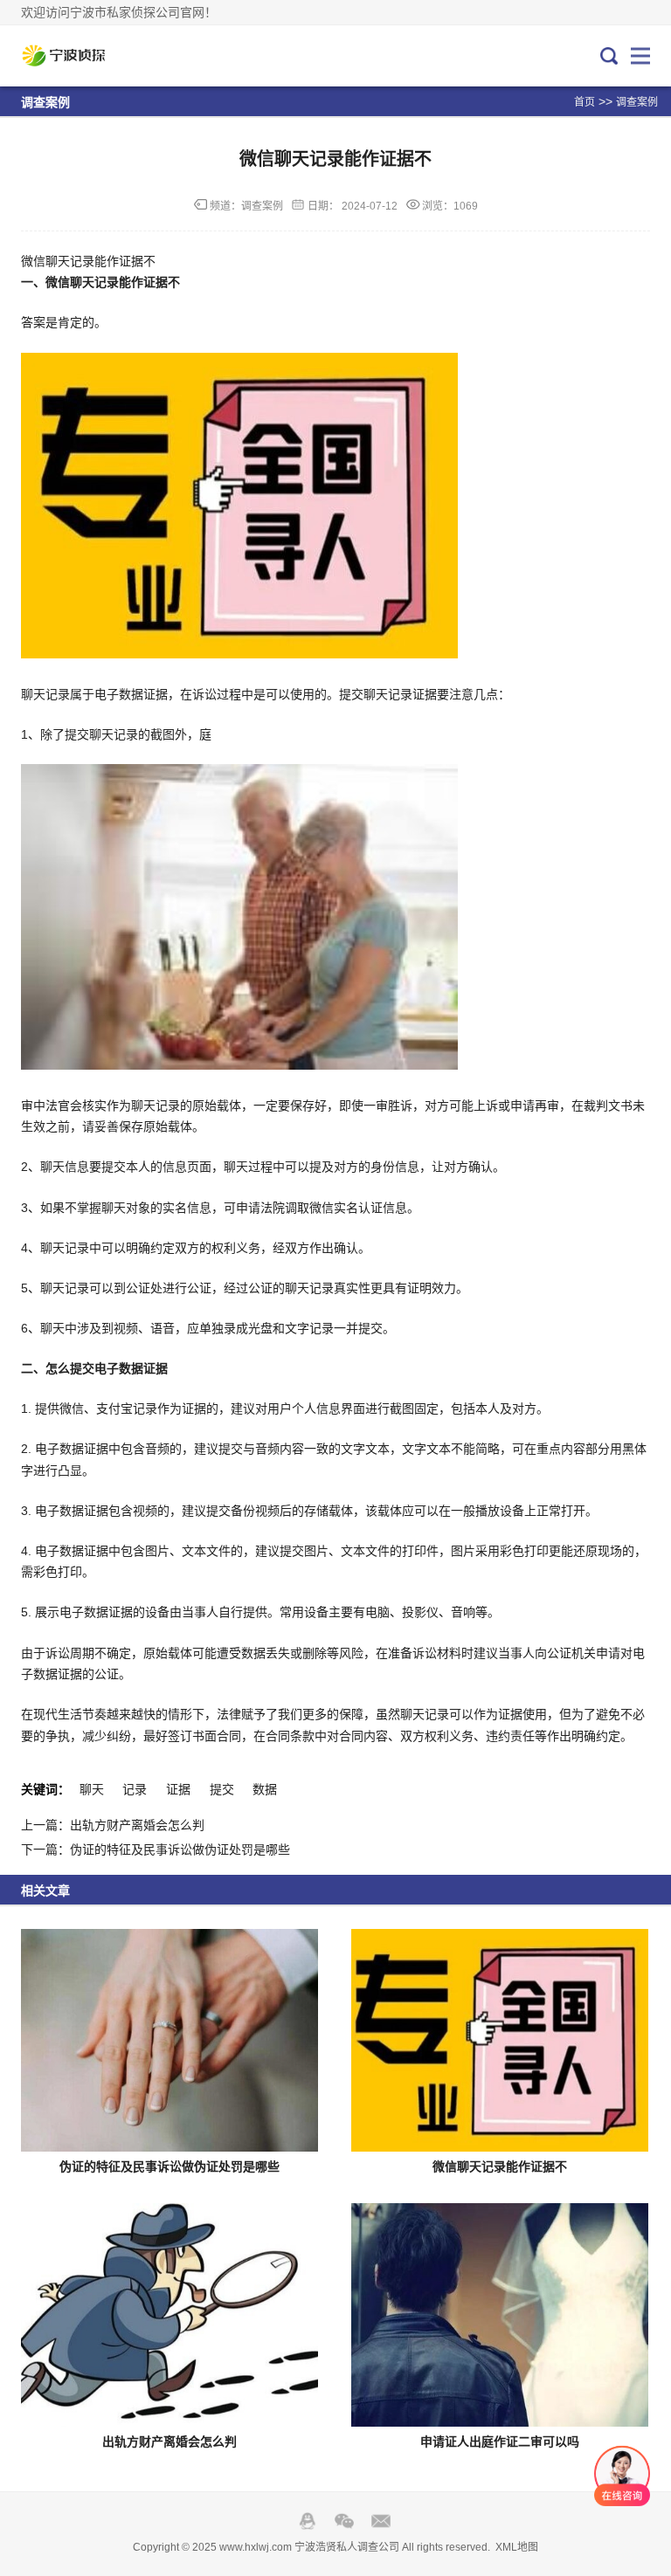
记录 (135, 1789)
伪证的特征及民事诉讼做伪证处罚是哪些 (169, 2166)
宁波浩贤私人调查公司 (80, 56)
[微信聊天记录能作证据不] (500, 2040)
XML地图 (517, 2547)
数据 (265, 1789)
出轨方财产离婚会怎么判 (169, 2442)
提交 (222, 1789)
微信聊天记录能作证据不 (500, 2166)
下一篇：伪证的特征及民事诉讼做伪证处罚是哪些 (156, 1849)
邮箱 (381, 2521)
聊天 (92, 1789)
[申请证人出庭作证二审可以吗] (500, 2314)
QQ (308, 2521)
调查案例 (637, 102)
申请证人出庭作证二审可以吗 (500, 2442)
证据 (178, 1789)
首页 (585, 102)
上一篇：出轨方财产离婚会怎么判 (113, 1825)
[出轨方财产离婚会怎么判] (169, 2314)
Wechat (344, 2521)
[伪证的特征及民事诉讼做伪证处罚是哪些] (169, 2040)
